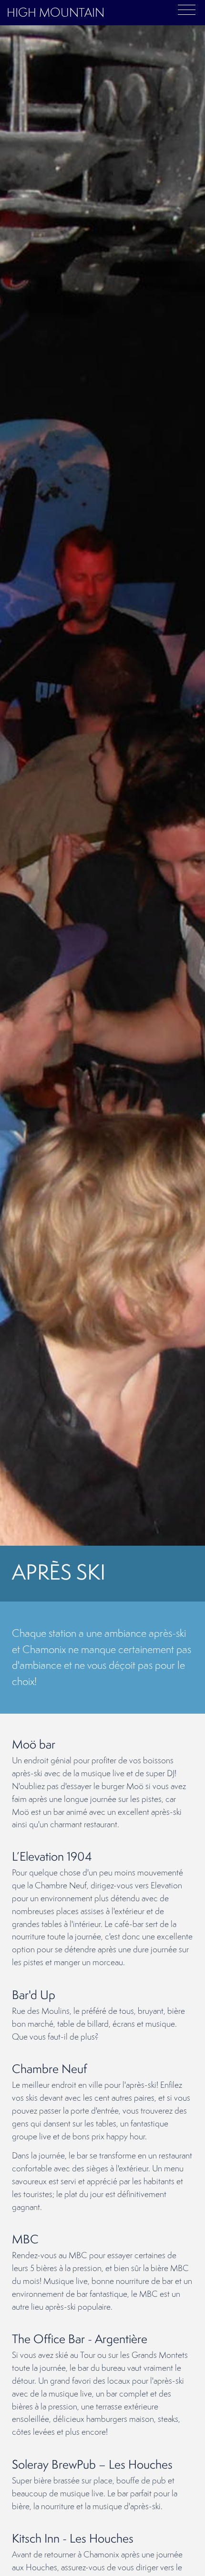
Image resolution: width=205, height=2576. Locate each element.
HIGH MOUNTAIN (56, 12)
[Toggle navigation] (187, 9)
